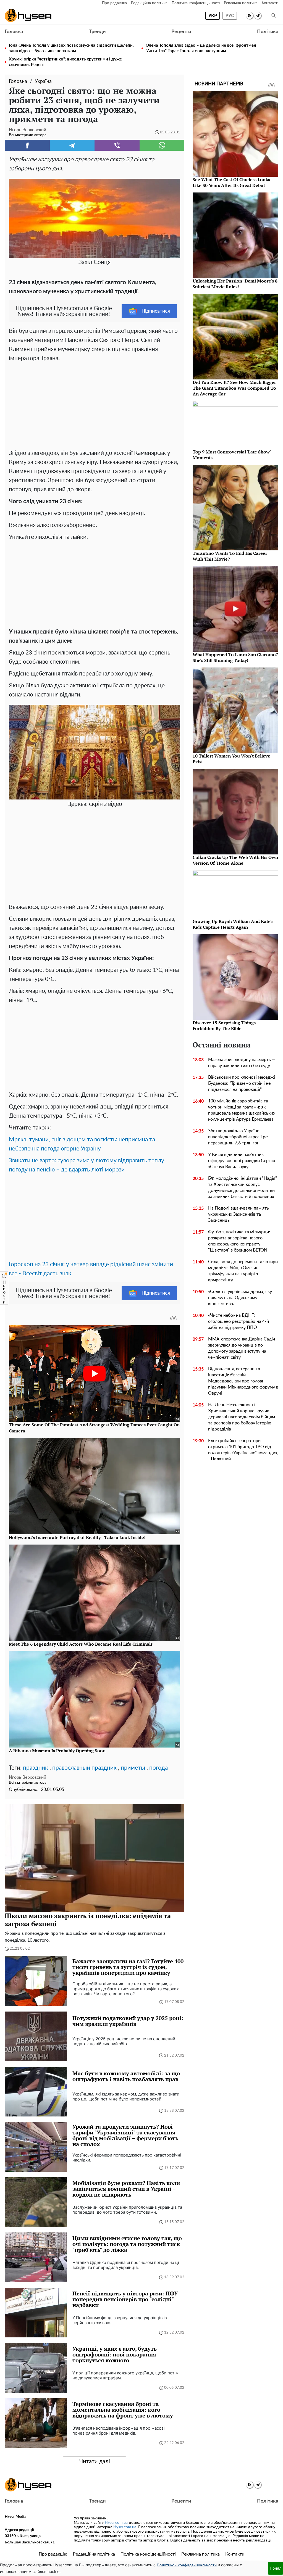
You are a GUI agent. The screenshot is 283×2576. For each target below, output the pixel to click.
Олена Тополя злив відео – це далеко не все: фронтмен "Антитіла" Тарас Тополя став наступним (201, 48)
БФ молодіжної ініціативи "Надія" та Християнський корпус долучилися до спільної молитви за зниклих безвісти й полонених (243, 1187)
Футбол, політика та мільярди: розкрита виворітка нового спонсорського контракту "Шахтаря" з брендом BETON (239, 1241)
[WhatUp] (162, 145)
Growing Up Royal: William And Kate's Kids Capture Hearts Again (233, 924)
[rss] (250, 16)
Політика (268, 32)
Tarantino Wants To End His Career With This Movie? (230, 556)
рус (230, 16)
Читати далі (95, 2461)
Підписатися (156, 311)
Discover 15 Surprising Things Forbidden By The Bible (224, 1026)
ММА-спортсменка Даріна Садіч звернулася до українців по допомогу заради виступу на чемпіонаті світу (242, 1348)
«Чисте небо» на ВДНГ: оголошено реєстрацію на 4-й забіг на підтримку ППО (239, 1321)
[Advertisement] (95, 404)
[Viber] (117, 145)
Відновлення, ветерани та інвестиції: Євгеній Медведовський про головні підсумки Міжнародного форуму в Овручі (243, 1381)
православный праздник (84, 1768)
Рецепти (181, 32)
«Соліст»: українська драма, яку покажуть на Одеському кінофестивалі (240, 1298)
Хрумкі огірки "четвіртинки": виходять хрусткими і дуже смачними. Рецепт (65, 62)
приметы (133, 1768)
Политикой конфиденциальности (187, 2565)
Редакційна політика (149, 3)
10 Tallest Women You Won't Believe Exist (231, 759)
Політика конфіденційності (196, 3)
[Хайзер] (28, 15)
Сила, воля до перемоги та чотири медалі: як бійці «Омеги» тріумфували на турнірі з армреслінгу (243, 1271)
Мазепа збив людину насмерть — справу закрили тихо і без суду (242, 1063)
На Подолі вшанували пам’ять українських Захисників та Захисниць (239, 1214)
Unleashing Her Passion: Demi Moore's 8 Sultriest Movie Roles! (235, 284)
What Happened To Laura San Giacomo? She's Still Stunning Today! (235, 657)
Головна (14, 32)
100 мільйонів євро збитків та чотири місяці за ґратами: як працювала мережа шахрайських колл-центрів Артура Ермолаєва (242, 1110)
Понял (276, 2568)
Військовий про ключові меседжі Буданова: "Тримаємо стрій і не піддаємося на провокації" (242, 1083)
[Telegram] (72, 145)
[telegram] (258, 16)
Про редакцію (114, 3)
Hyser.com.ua (116, 2523)
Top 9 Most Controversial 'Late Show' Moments (232, 455)
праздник (36, 1768)
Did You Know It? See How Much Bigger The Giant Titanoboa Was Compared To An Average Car (234, 388)
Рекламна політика (241, 3)
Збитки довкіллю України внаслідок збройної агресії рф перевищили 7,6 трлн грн (238, 1137)
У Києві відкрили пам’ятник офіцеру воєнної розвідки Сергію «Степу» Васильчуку (242, 1161)
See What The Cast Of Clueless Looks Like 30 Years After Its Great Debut (231, 182)
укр (213, 16)
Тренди (97, 32)
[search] (273, 16)
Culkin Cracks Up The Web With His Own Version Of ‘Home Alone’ (235, 860)
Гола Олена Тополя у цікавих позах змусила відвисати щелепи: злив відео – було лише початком (71, 48)
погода (158, 1768)
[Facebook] (27, 145)
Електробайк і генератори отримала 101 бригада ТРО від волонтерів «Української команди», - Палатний (243, 1450)
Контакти (270, 3)
